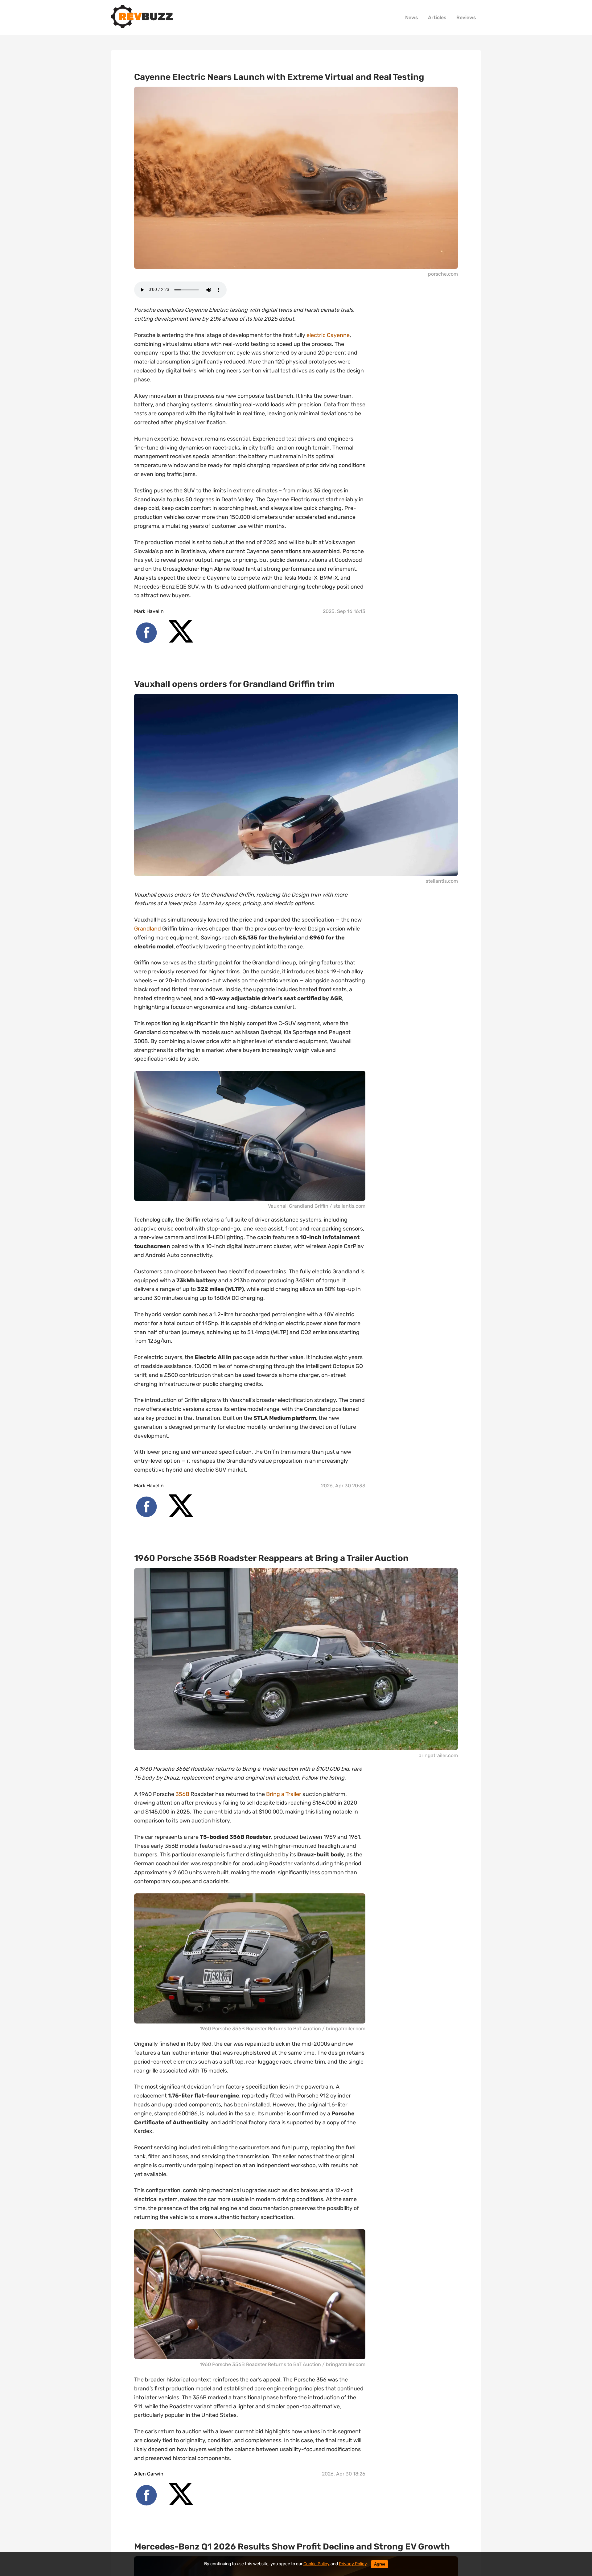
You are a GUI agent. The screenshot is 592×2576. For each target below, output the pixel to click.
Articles (437, 17)
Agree (380, 2564)
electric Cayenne (328, 335)
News (412, 17)
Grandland (148, 929)
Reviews (466, 17)
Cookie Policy (317, 2564)
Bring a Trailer (284, 1794)
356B (182, 1794)
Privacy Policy (353, 2564)
